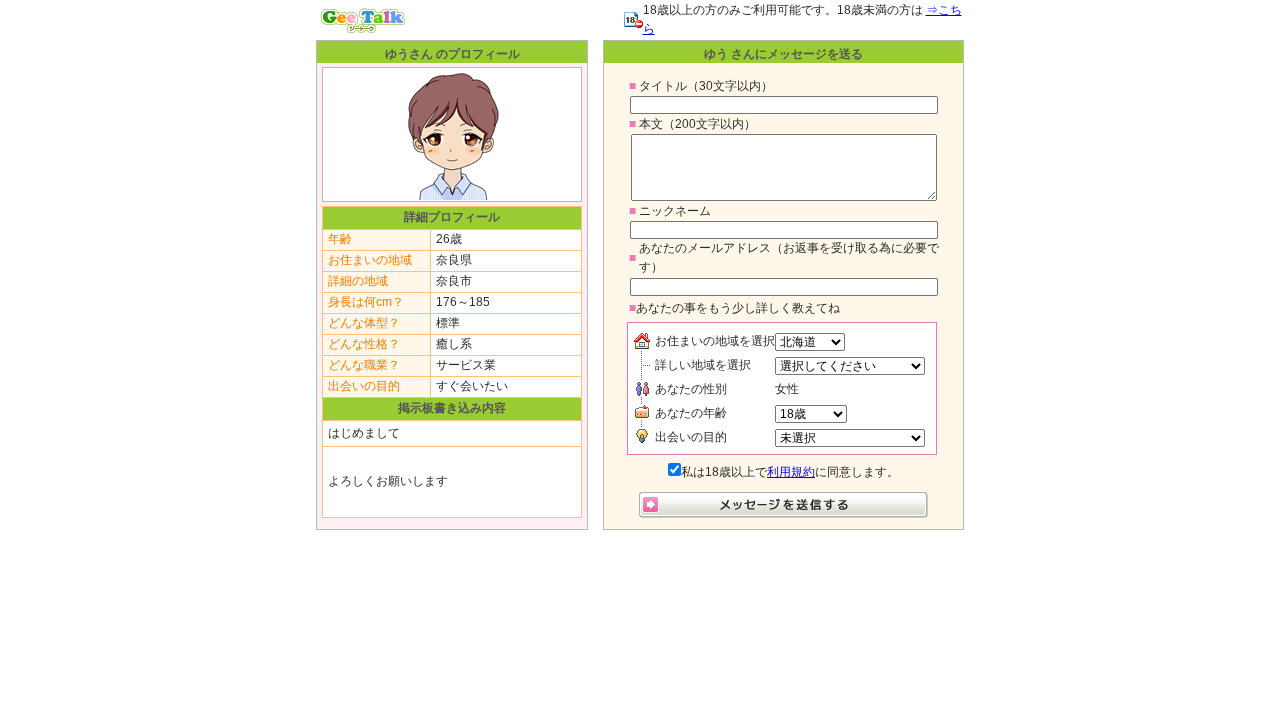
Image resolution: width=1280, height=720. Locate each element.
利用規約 (791, 472)
